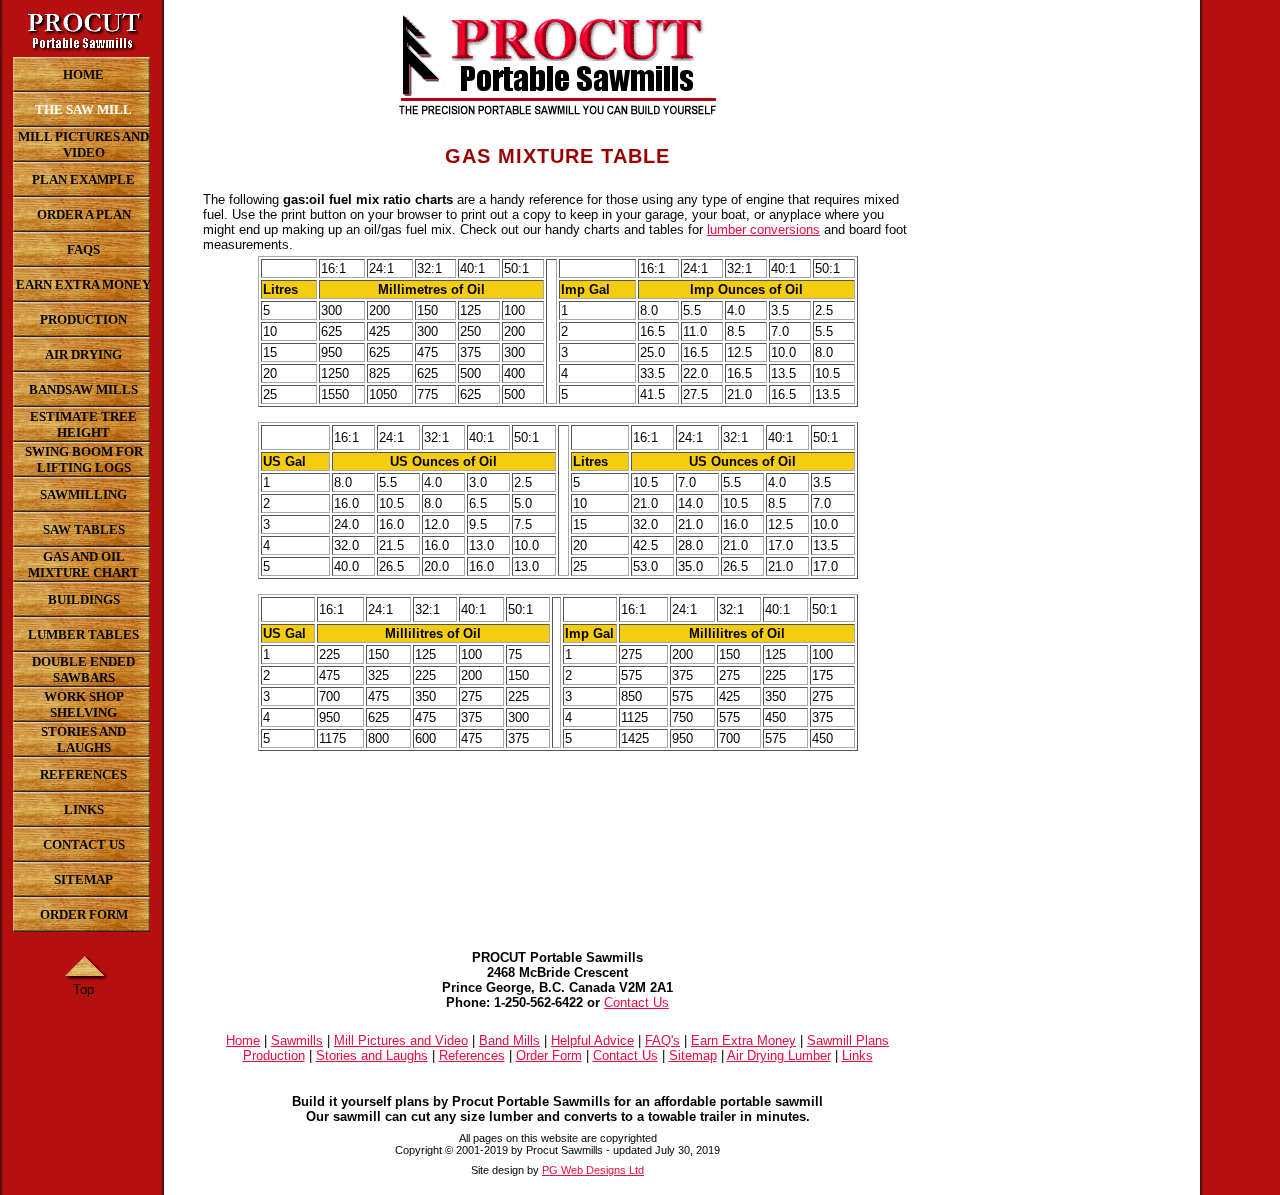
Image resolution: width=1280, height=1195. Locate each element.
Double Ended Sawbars (83, 669)
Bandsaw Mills (83, 389)
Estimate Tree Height (83, 424)
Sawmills (297, 1040)
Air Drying (83, 354)
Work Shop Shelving (84, 704)
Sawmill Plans (848, 1040)
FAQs (83, 249)
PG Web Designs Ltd (593, 1170)
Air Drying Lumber (779, 1055)
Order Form (84, 914)
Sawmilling (83, 494)
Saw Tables (84, 529)
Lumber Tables (83, 634)
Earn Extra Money (83, 284)
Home (243, 1040)
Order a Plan (84, 214)
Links (84, 809)
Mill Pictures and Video (83, 144)
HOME (83, 74)
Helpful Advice (592, 1040)
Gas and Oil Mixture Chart (83, 564)
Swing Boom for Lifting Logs (84, 459)
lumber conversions (763, 229)
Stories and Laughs (83, 739)
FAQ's (662, 1040)
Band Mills (509, 1040)
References (83, 774)
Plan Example (83, 179)
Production (83, 319)
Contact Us (84, 844)
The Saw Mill (83, 109)
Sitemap (83, 879)
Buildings (84, 599)
